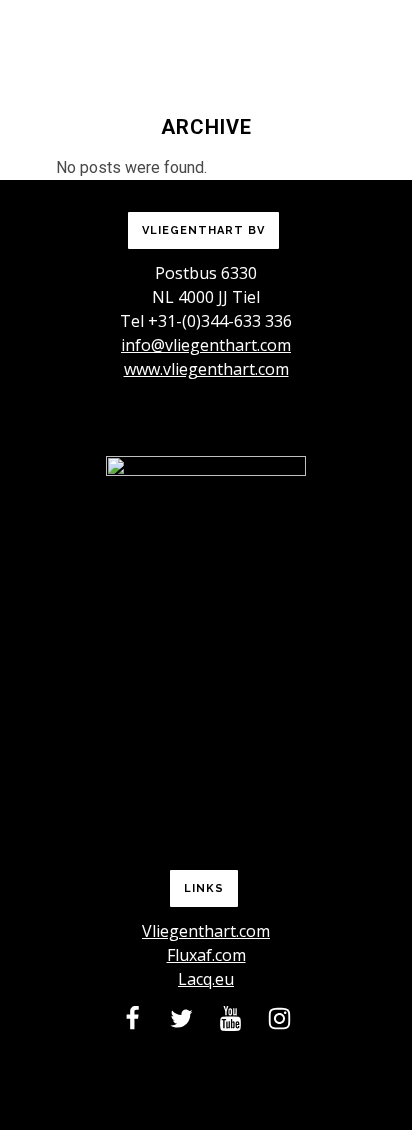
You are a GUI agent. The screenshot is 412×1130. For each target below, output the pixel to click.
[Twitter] (181, 1022)
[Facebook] (132, 1022)
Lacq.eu (206, 979)
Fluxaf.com (206, 955)
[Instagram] (279, 1022)
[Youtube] (230, 1022)
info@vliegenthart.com (206, 345)
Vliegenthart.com (206, 931)
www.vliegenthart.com (206, 369)
